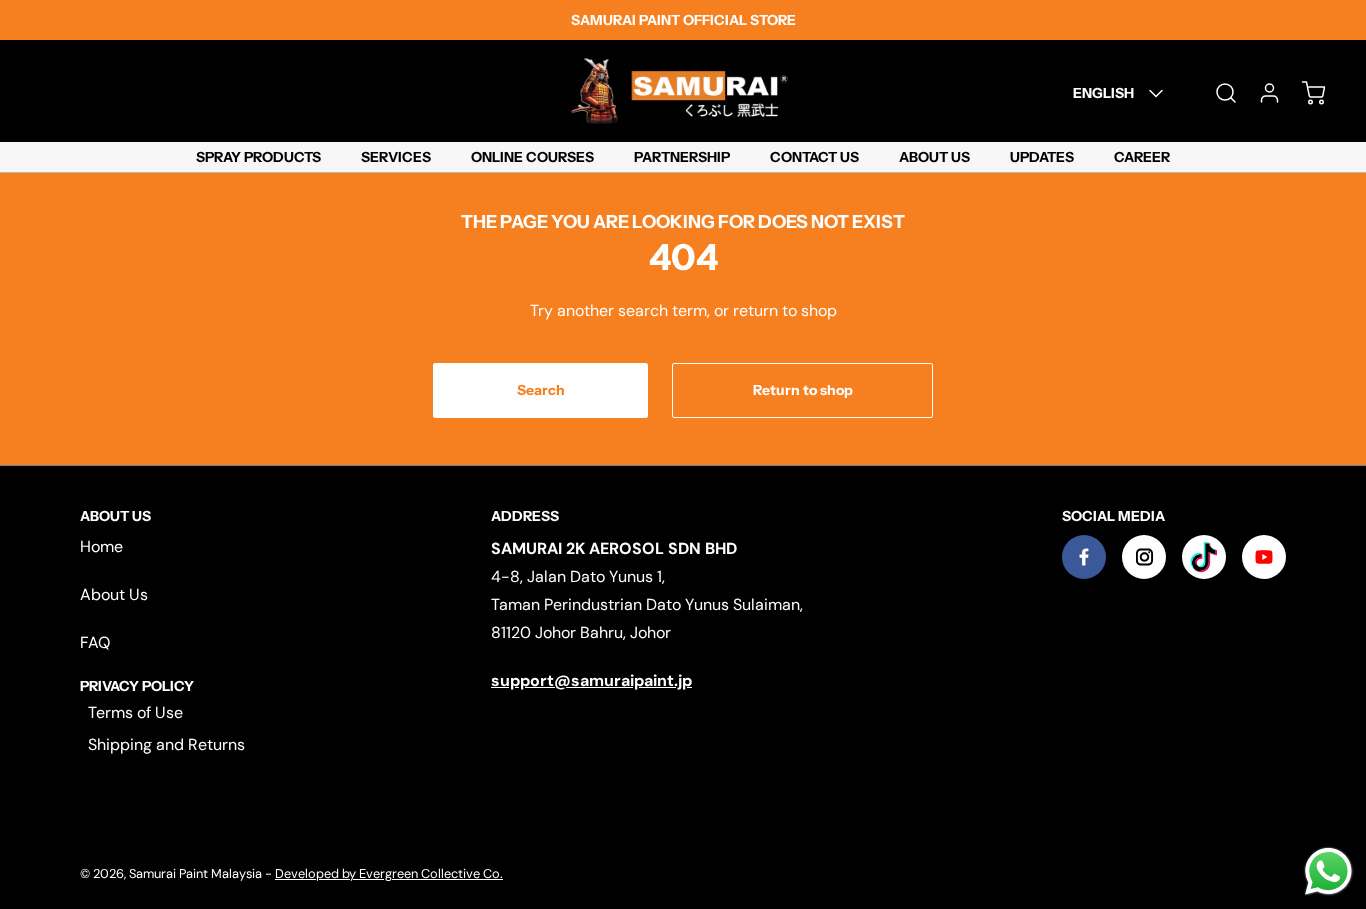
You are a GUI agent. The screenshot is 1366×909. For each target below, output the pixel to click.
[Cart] (1304, 93)
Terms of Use (135, 712)
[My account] (1260, 93)
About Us (114, 594)
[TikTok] (1204, 557)
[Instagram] (1144, 557)
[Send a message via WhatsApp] (1328, 871)
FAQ (95, 642)
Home (101, 546)
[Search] (1216, 93)
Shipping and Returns (166, 744)
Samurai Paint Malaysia (197, 873)
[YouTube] (1264, 557)
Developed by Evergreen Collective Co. (389, 873)
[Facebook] (1084, 557)
